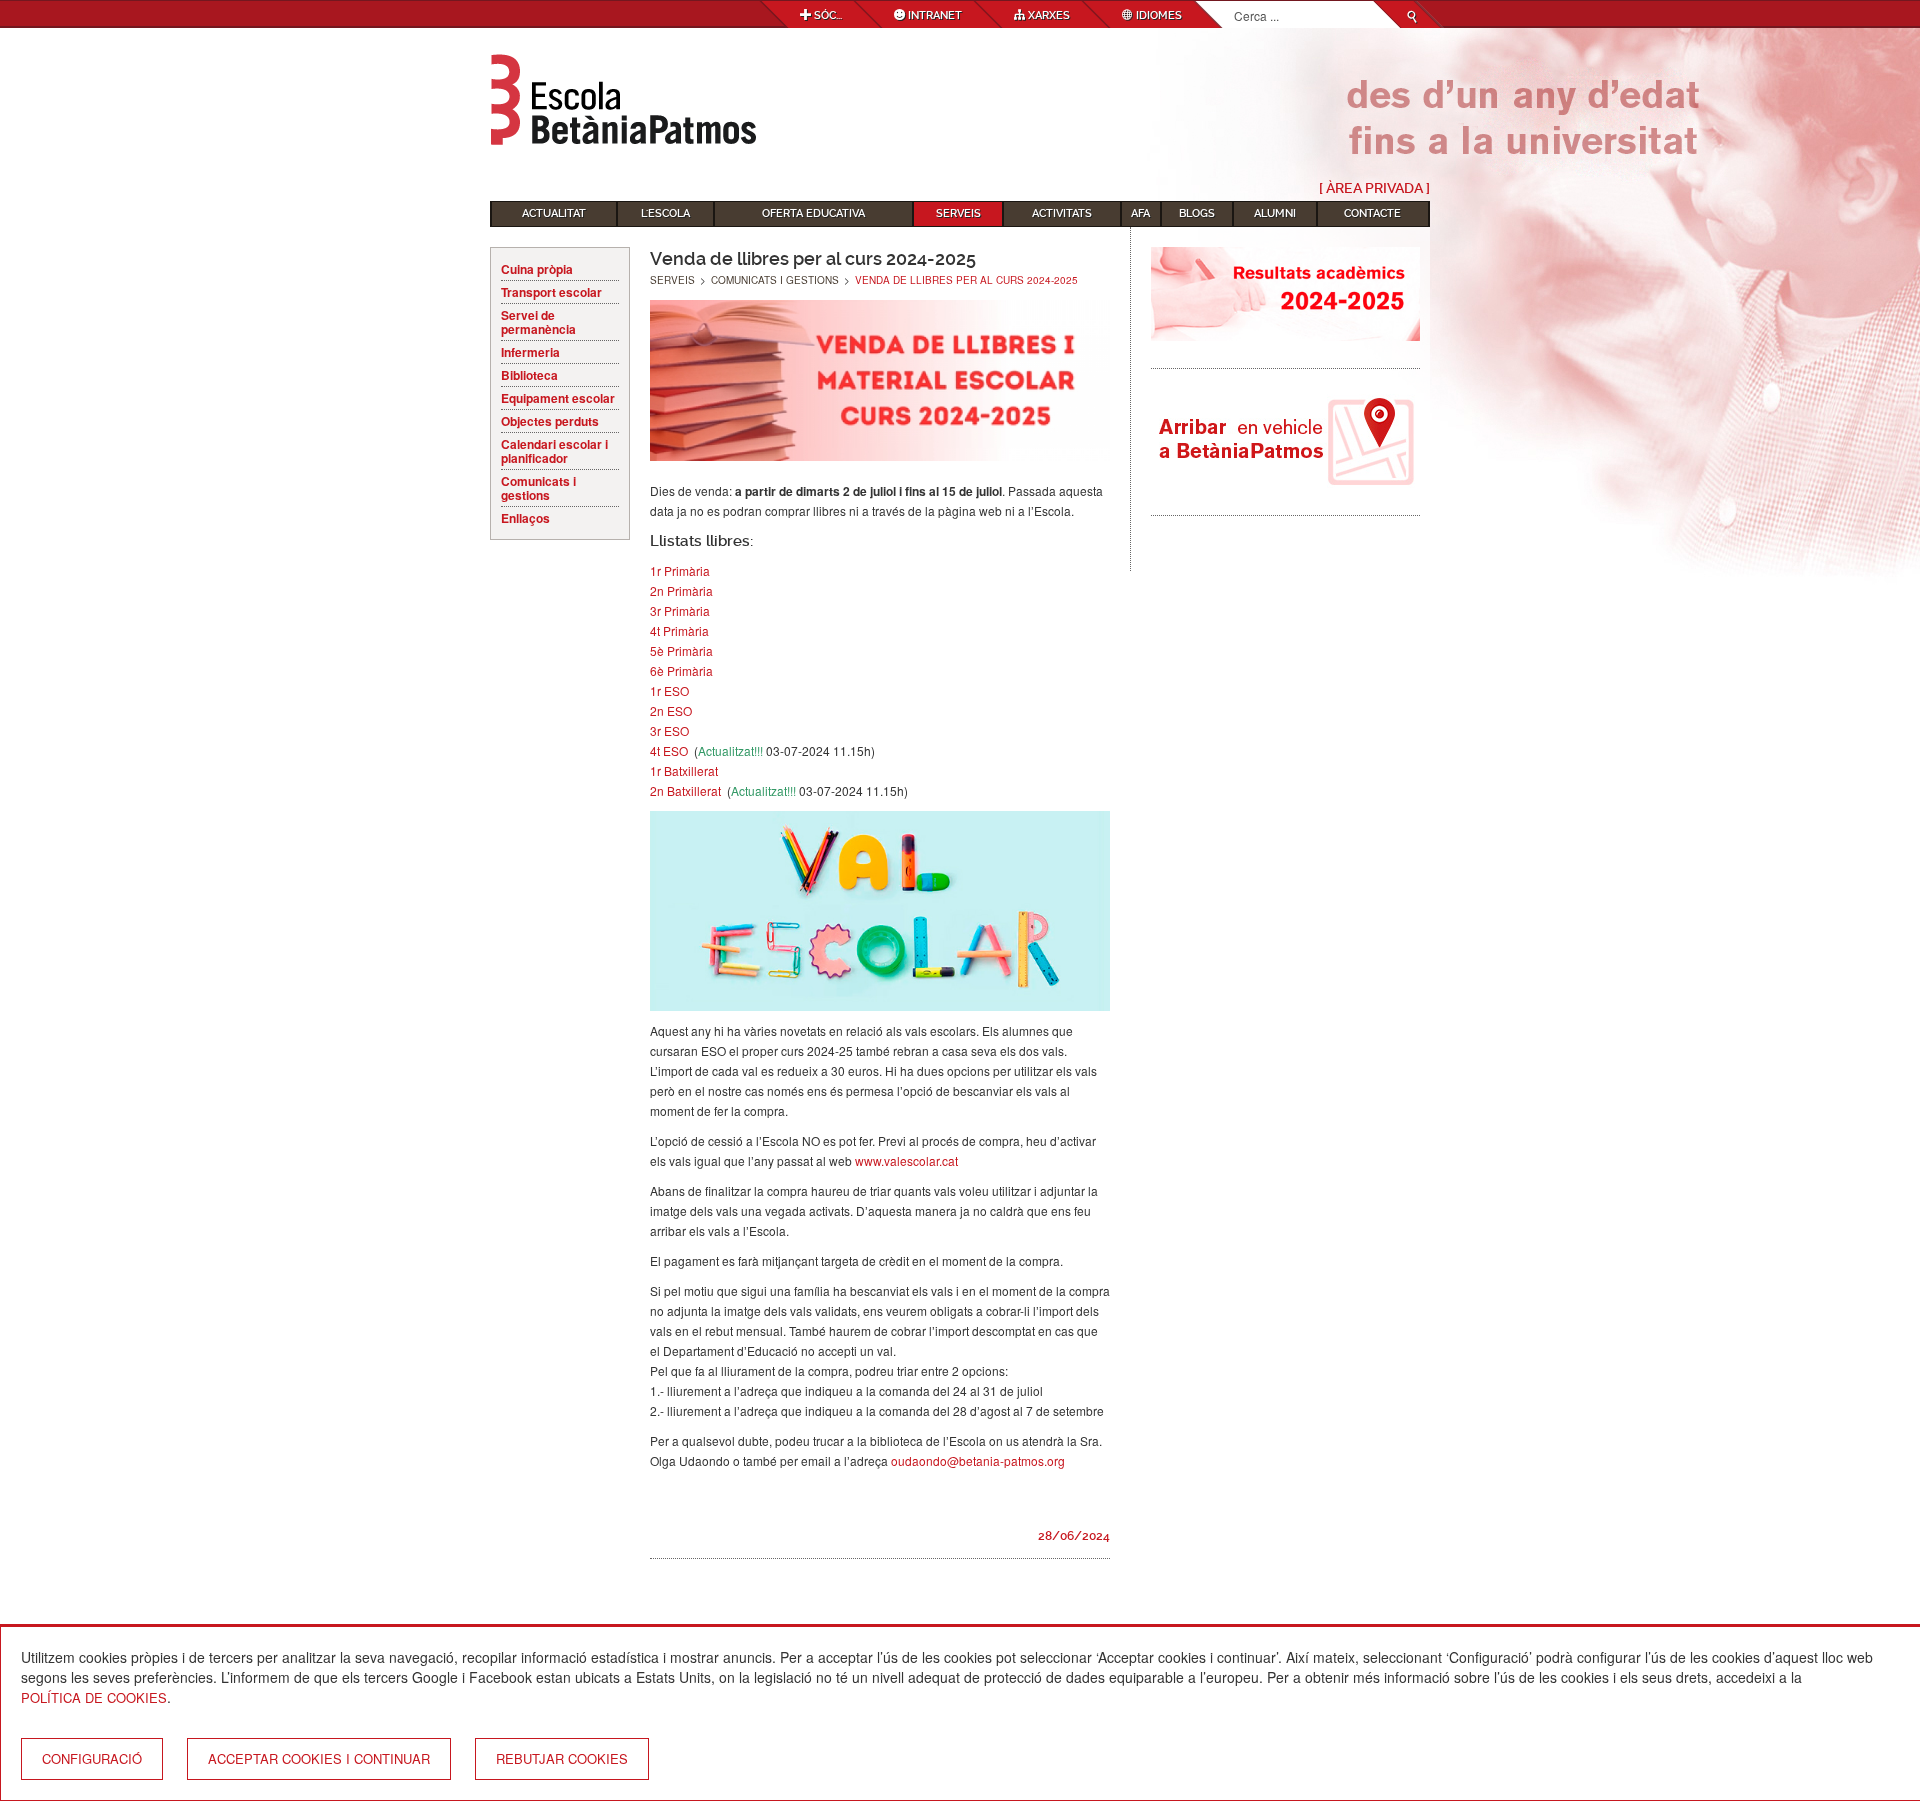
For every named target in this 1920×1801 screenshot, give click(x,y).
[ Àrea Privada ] (1374, 188)
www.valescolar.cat (906, 1160)
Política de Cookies (94, 1697)
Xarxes (1047, 15)
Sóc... (826, 15)
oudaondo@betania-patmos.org (978, 1460)
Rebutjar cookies (562, 1758)
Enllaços (525, 518)
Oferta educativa (813, 213)
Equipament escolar (558, 398)
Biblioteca (529, 375)
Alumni (1275, 213)
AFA (1140, 213)
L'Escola (665, 213)
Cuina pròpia (537, 269)
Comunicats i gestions (538, 488)
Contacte (1372, 213)
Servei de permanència (538, 322)
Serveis (958, 213)
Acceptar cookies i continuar (319, 1758)
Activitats (1062, 213)
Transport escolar (551, 292)
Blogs (1197, 213)
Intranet (933, 15)
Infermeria (530, 352)
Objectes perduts (550, 421)
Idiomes (1157, 15)
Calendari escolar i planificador (554, 451)
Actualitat (554, 213)
